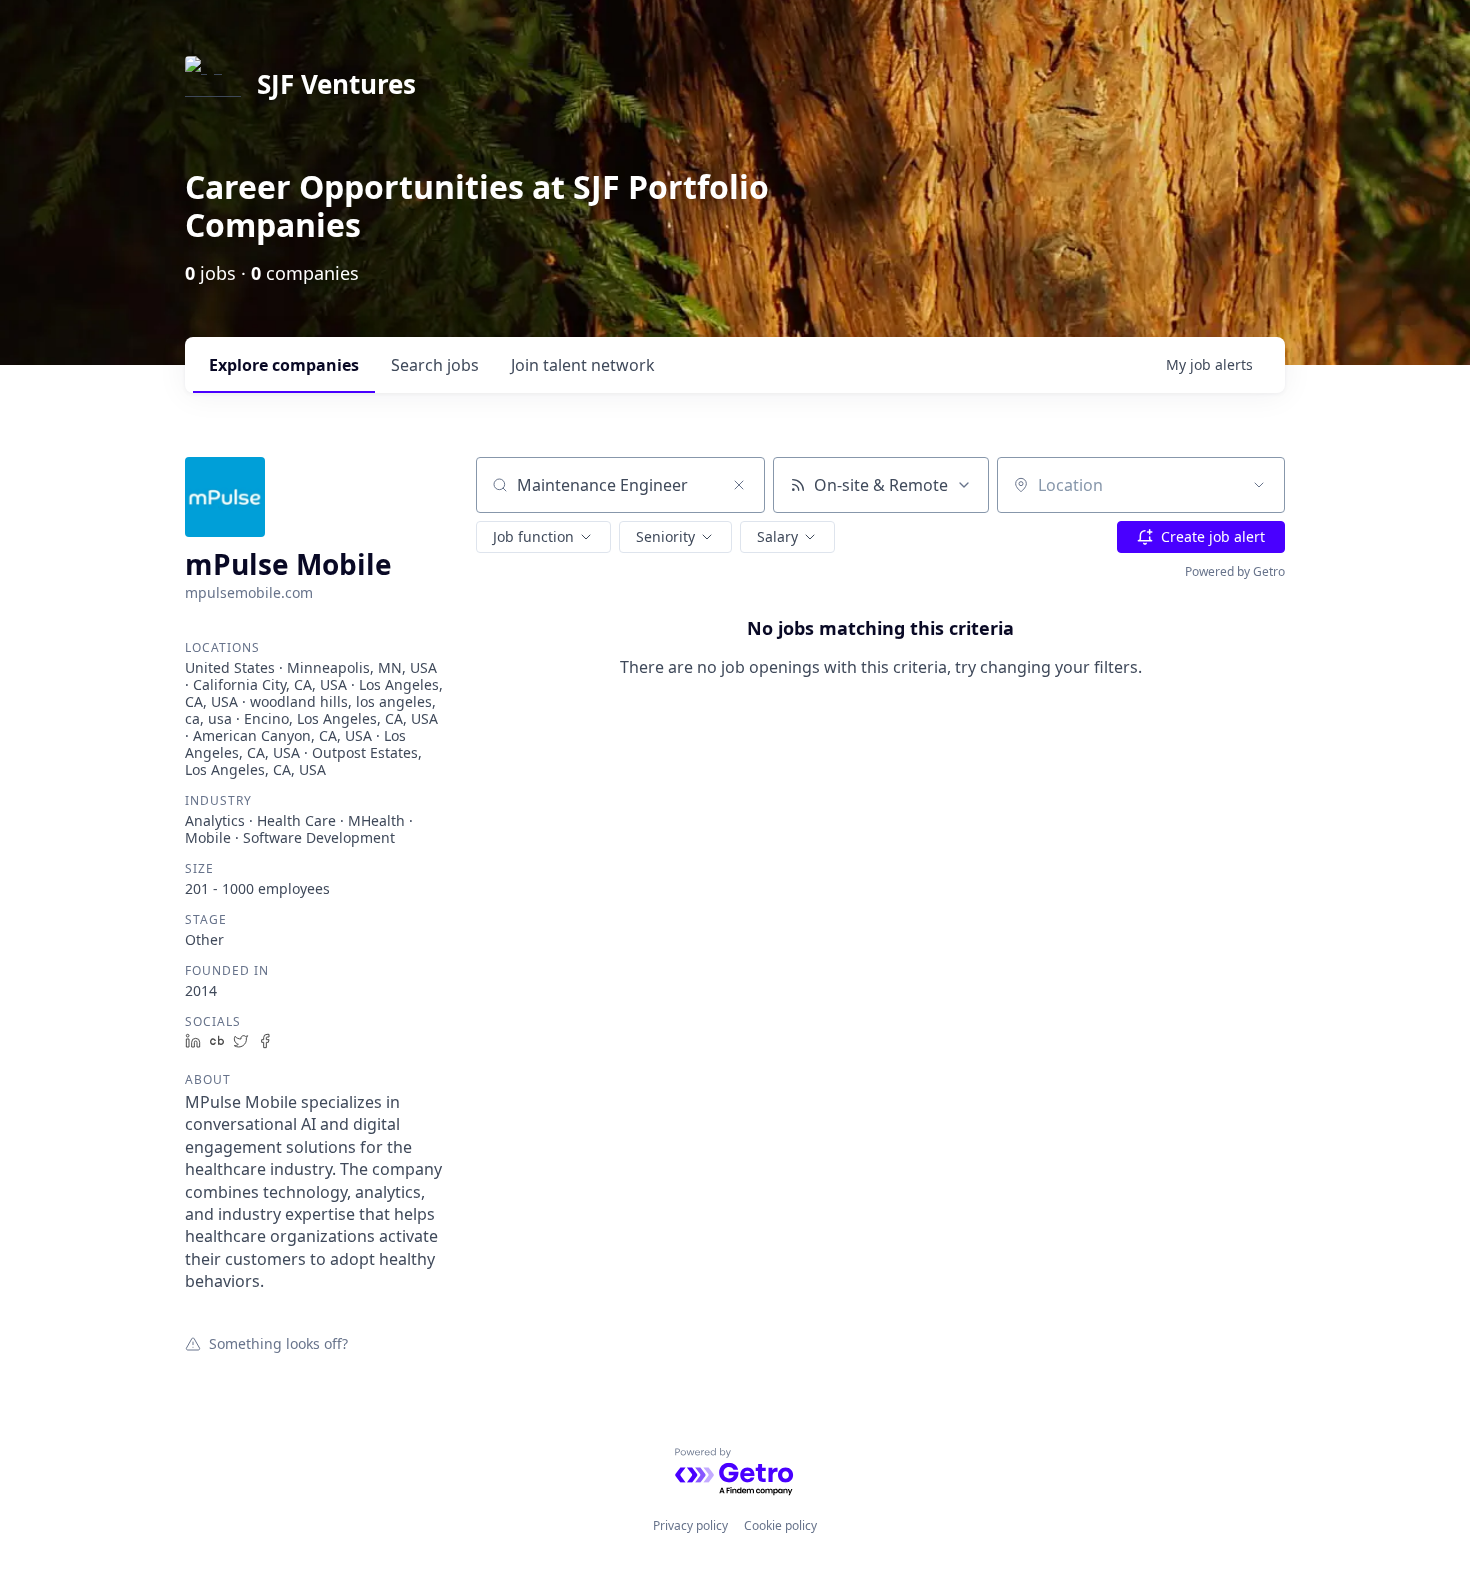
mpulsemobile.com (249, 592)
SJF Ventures (336, 84)
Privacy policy (690, 1525)
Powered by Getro (1235, 571)
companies (284, 365)
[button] (543, 537)
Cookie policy (780, 1525)
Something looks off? (278, 1343)
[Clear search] (739, 485)
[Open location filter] (1259, 485)
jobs (435, 365)
